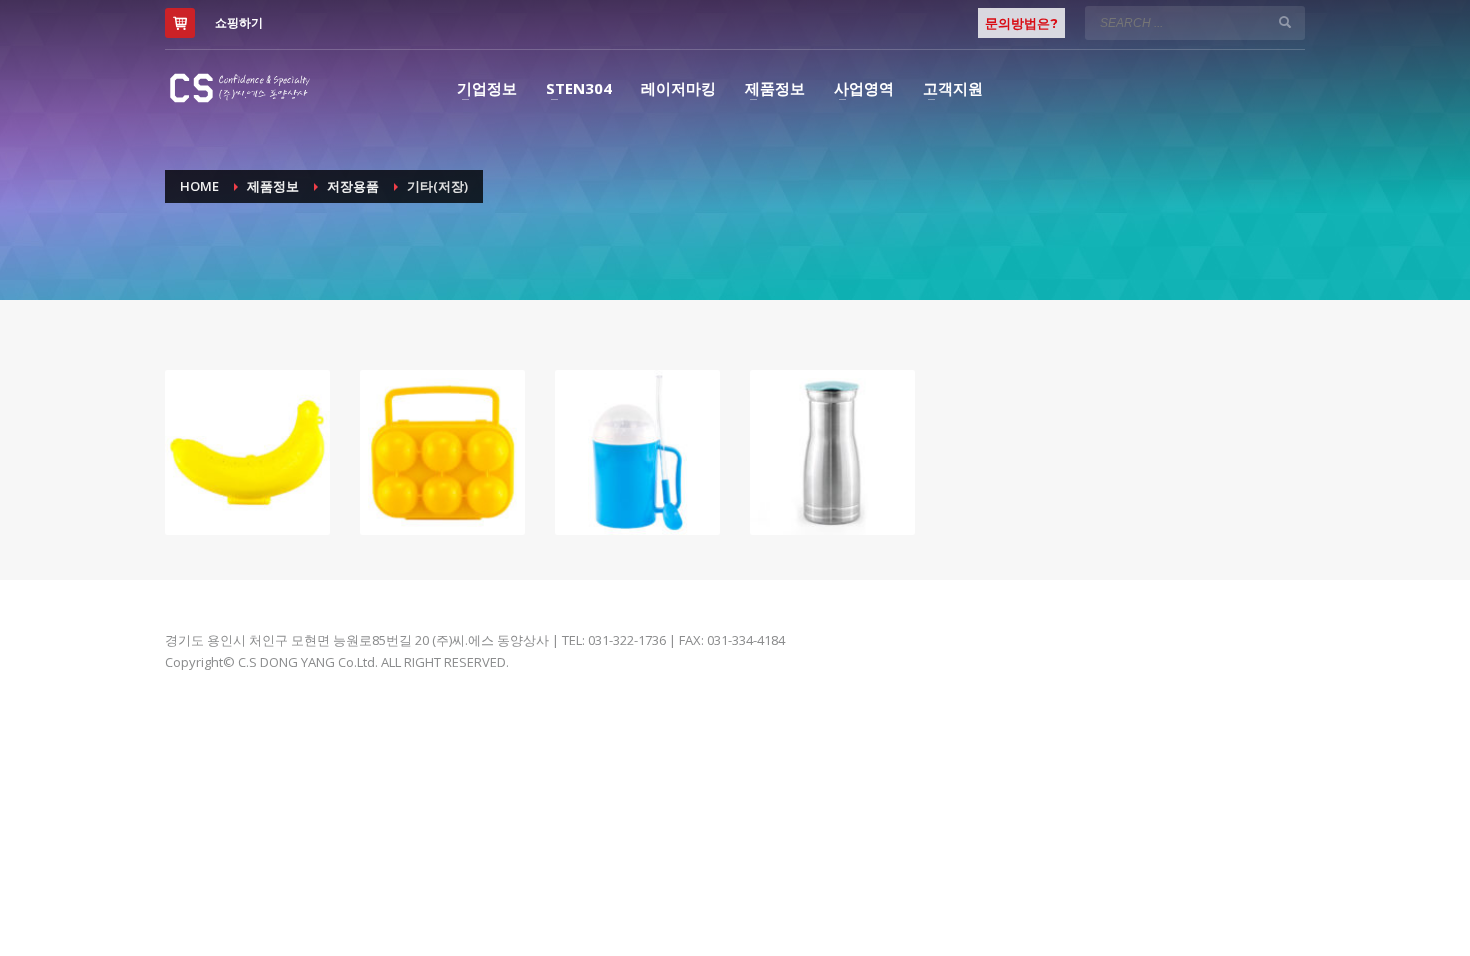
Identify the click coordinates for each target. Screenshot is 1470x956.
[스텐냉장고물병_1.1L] (832, 452)
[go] (1285, 22)
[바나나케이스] (247, 452)
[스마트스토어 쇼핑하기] (180, 23)
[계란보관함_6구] (442, 452)
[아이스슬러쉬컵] (637, 452)
